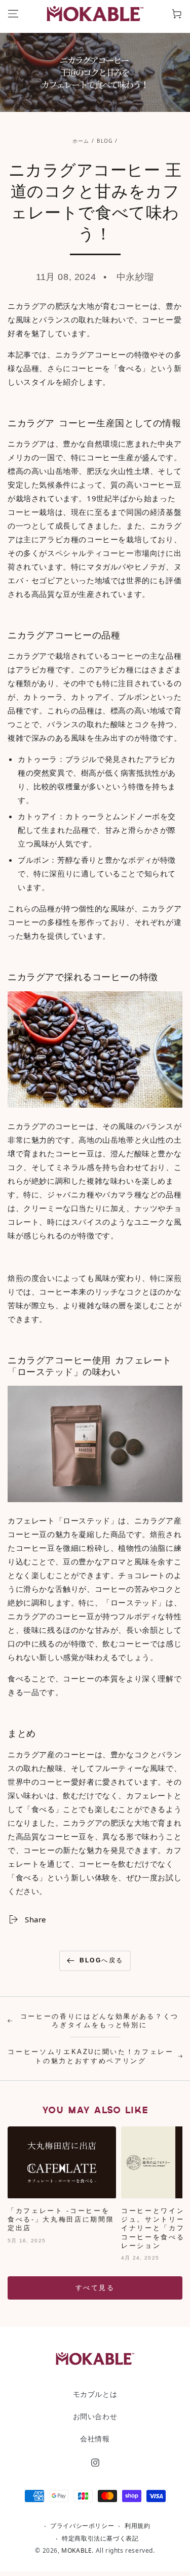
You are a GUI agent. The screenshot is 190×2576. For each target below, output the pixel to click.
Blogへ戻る (102, 1960)
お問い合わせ (95, 2416)
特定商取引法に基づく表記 (100, 2539)
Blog (105, 141)
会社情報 (95, 2439)
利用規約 (137, 2526)
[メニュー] (13, 14)
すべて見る (95, 2288)
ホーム (81, 141)
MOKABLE (77, 2550)
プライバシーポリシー (82, 2526)
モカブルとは (95, 2394)
